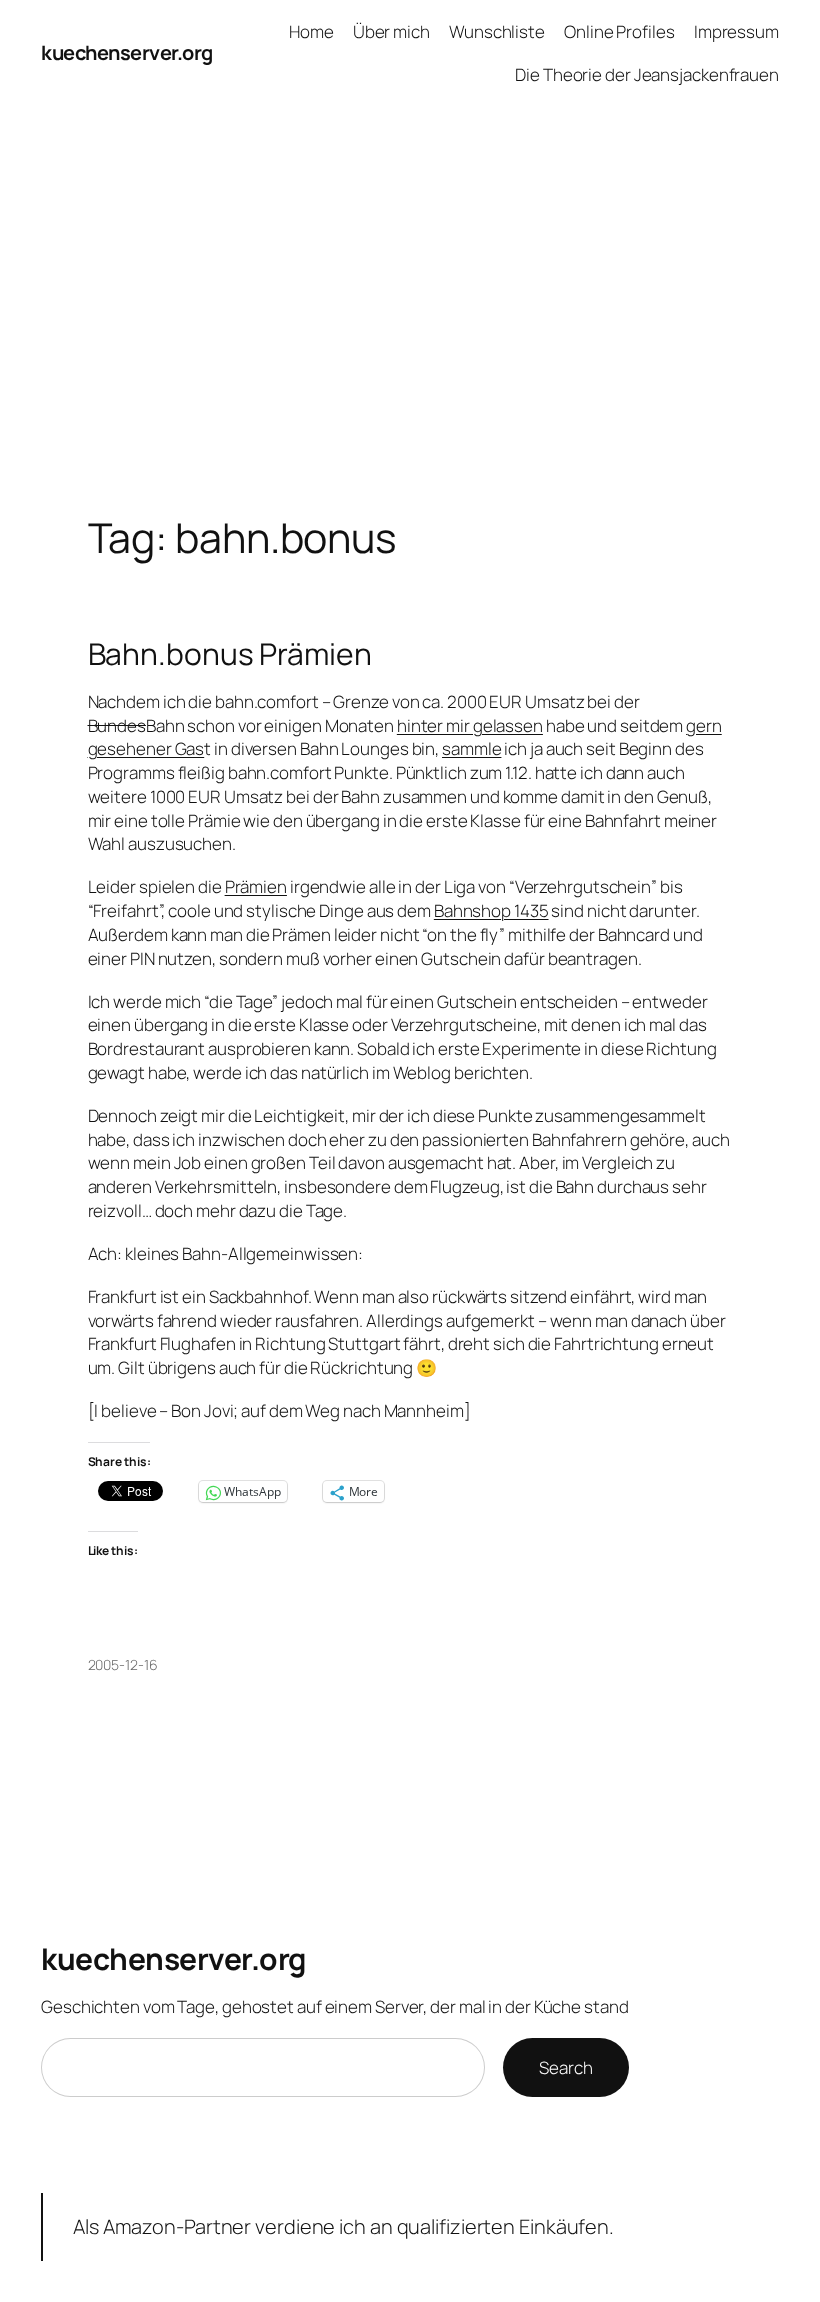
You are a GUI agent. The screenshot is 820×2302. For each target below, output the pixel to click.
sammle (471, 748)
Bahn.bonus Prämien (230, 654)
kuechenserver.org (127, 52)
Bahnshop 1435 (491, 910)
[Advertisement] (410, 317)
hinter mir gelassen (470, 725)
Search (565, 2067)
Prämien (256, 886)
